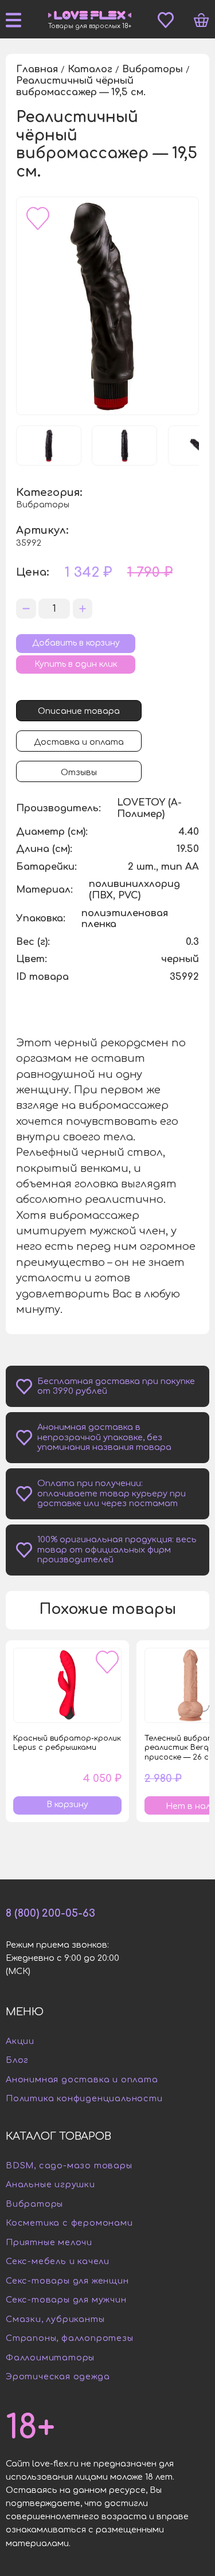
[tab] (79, 711)
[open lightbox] (107, 306)
